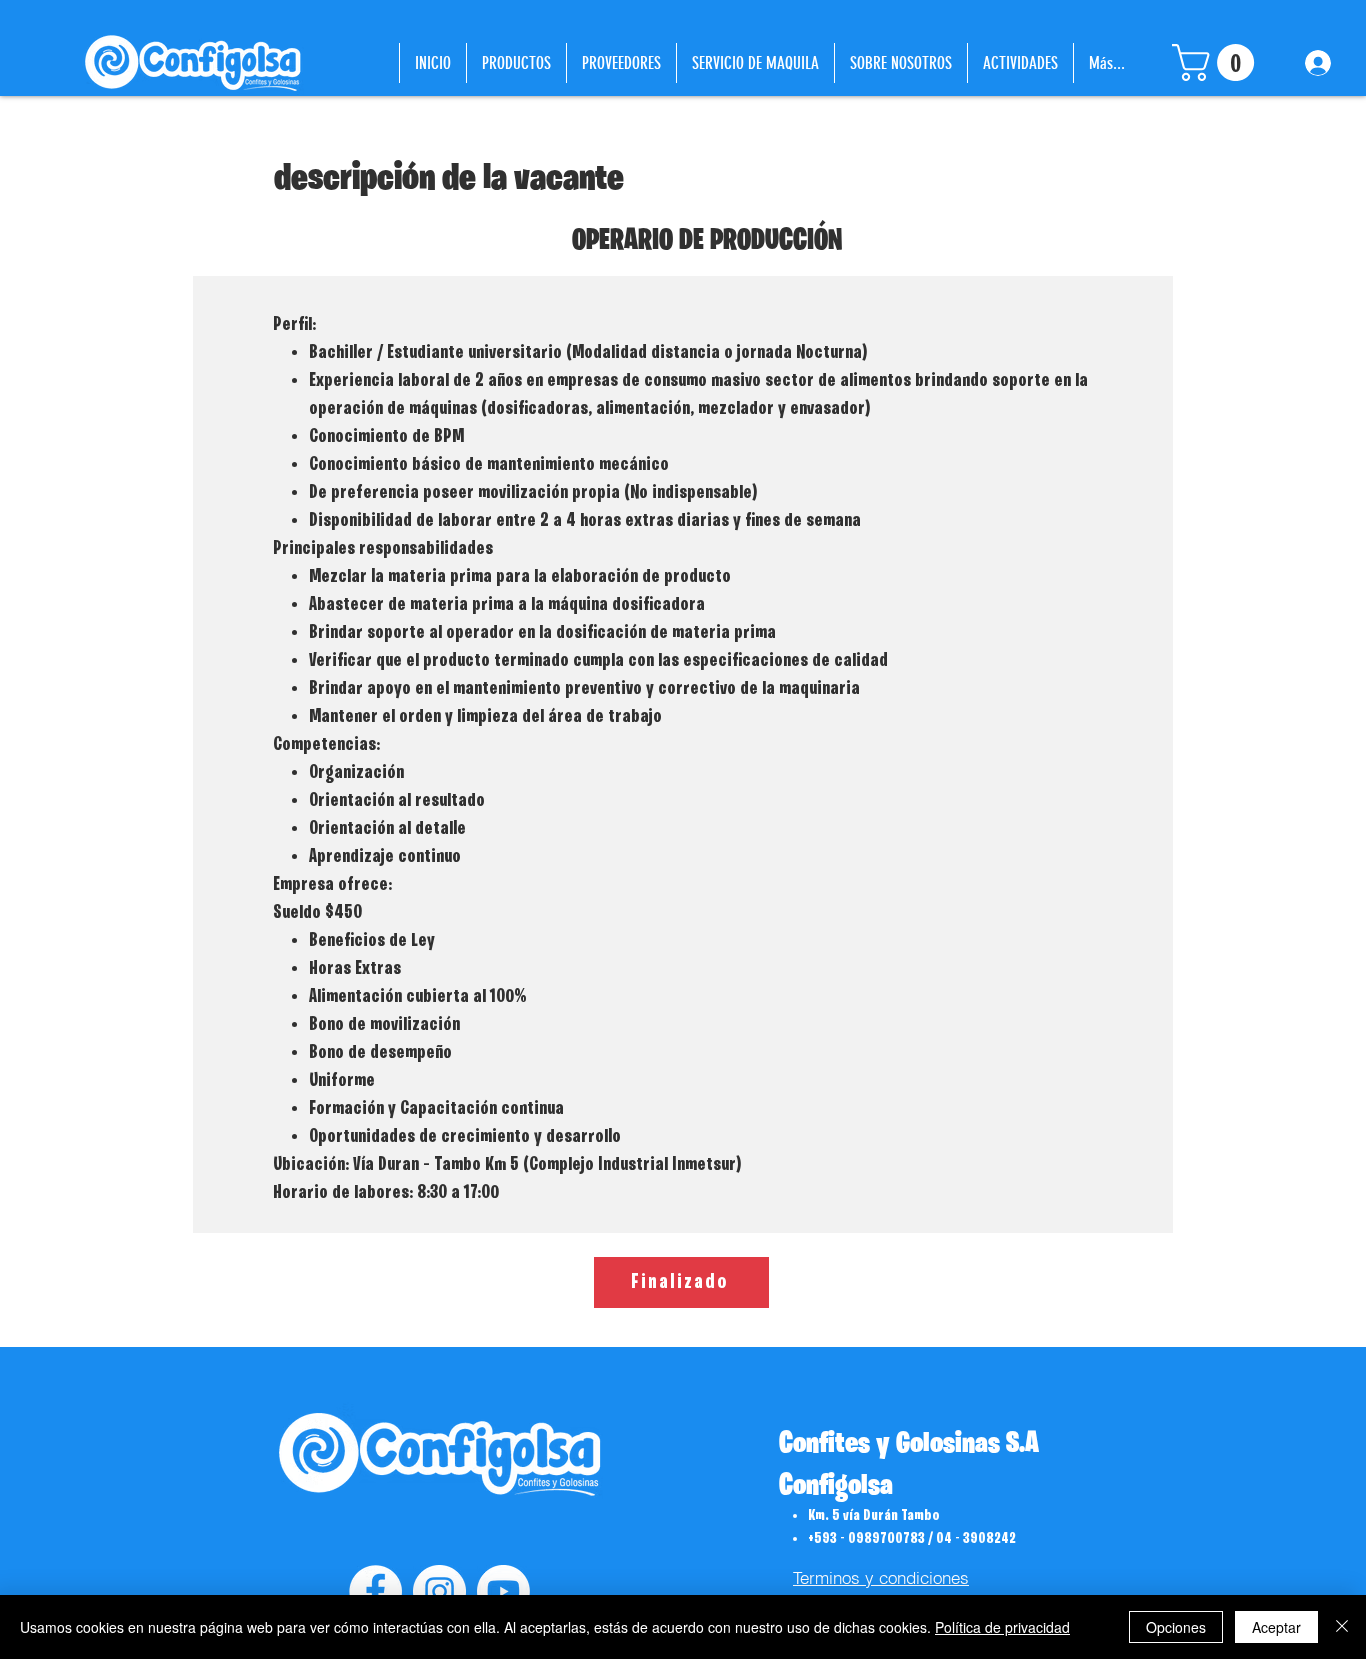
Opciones (1176, 1627)
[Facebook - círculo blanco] (375, 1591)
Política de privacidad (1002, 1627)
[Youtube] (503, 1591)
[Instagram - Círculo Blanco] (439, 1591)
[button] (1217, 62)
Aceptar (1276, 1627)
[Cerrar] (1342, 1627)
